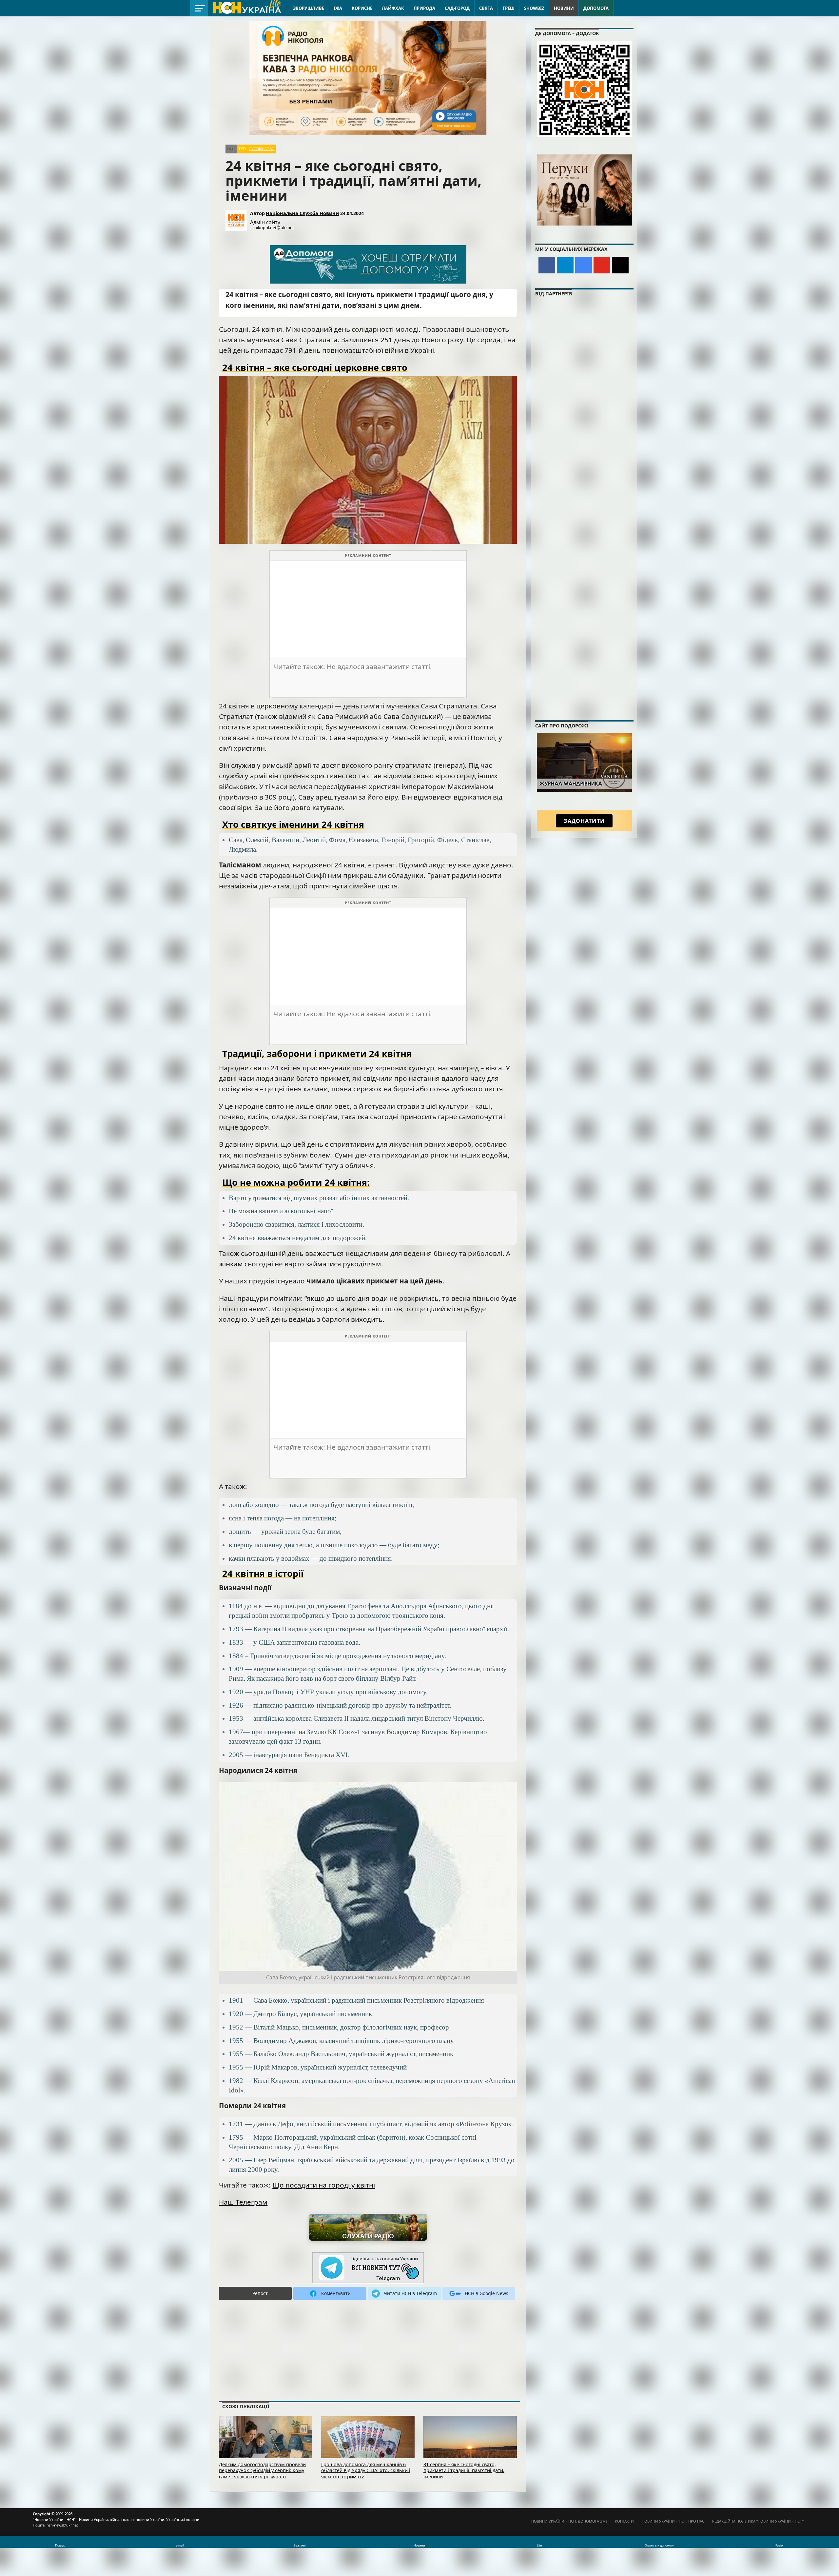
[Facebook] (547, 265)
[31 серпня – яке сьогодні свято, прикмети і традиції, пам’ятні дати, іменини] (470, 2446)
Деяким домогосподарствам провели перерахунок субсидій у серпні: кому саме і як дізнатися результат (262, 2470)
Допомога (596, 8)
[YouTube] (602, 265)
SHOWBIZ (534, 8)
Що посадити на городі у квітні (324, 2185)
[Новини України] (246, 7)
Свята (486, 8)
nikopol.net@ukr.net (274, 228)
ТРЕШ (508, 8)
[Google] (584, 265)
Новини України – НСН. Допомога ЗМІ (569, 2521)
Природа (424, 8)
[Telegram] (565, 265)
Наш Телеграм (243, 2202)
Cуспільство (262, 149)
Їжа (338, 8)
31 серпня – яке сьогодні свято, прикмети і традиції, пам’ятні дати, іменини (464, 2470)
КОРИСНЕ (362, 8)
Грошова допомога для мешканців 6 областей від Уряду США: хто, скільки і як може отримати (366, 2470)
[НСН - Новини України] (368, 2268)
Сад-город (457, 8)
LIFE (231, 149)
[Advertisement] (368, 607)
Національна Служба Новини (302, 213)
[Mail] (620, 265)
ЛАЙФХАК (393, 8)
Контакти (624, 2521)
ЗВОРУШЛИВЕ (309, 8)
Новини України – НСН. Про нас (673, 2521)
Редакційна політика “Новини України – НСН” (758, 2521)
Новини (564, 8)
